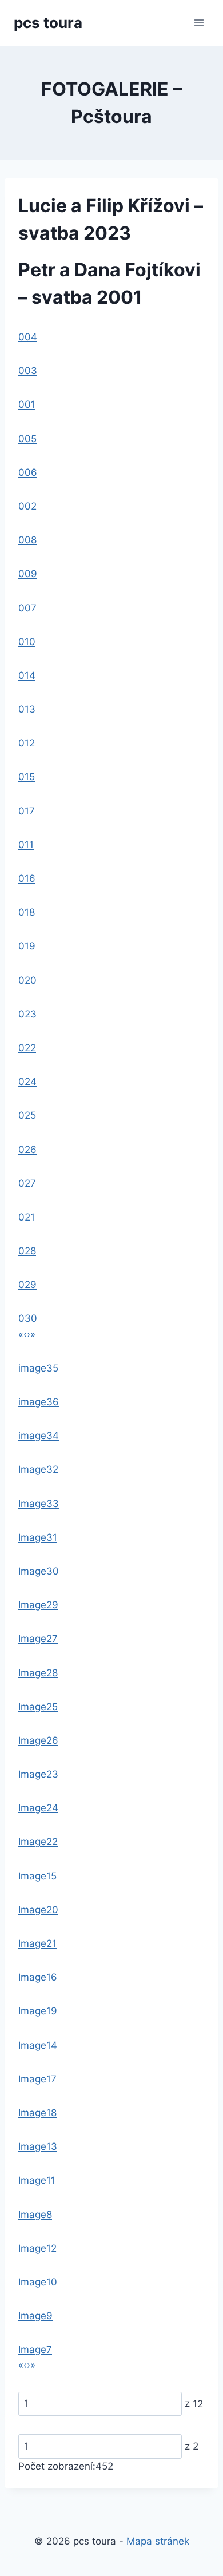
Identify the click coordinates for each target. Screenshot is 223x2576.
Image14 (38, 2045)
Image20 (38, 1910)
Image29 (38, 1605)
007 (27, 608)
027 (27, 1183)
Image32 (38, 1469)
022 (27, 1048)
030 (28, 1318)
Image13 (38, 2146)
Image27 (38, 1639)
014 (27, 675)
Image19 (38, 2011)
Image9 (35, 2316)
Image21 (37, 1943)
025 (27, 1115)
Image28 (38, 1673)
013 (27, 709)
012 (27, 743)
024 (27, 1082)
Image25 (38, 1707)
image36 (39, 1402)
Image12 (37, 2248)
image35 (38, 1368)
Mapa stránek (158, 2541)
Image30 (39, 1571)
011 (26, 845)
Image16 (38, 1977)
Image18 (37, 2113)
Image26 (38, 1740)
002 (27, 506)
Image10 (38, 2282)
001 (27, 404)
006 (28, 472)
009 (28, 574)
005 (27, 439)
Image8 (35, 2215)
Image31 (38, 1537)
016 (27, 878)
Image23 (38, 1774)
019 (27, 946)
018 (27, 912)
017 (27, 811)
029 (27, 1285)
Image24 (38, 1808)
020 (27, 980)
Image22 (38, 1842)
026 (27, 1150)
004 (28, 337)
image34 (39, 1436)
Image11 (37, 2180)
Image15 (37, 1876)
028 (27, 1251)
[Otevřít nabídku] (199, 23)
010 (27, 642)
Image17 (37, 2079)
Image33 (39, 1504)
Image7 (35, 2350)
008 (27, 540)
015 (27, 777)
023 (27, 1014)
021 (27, 1217)
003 (28, 371)
